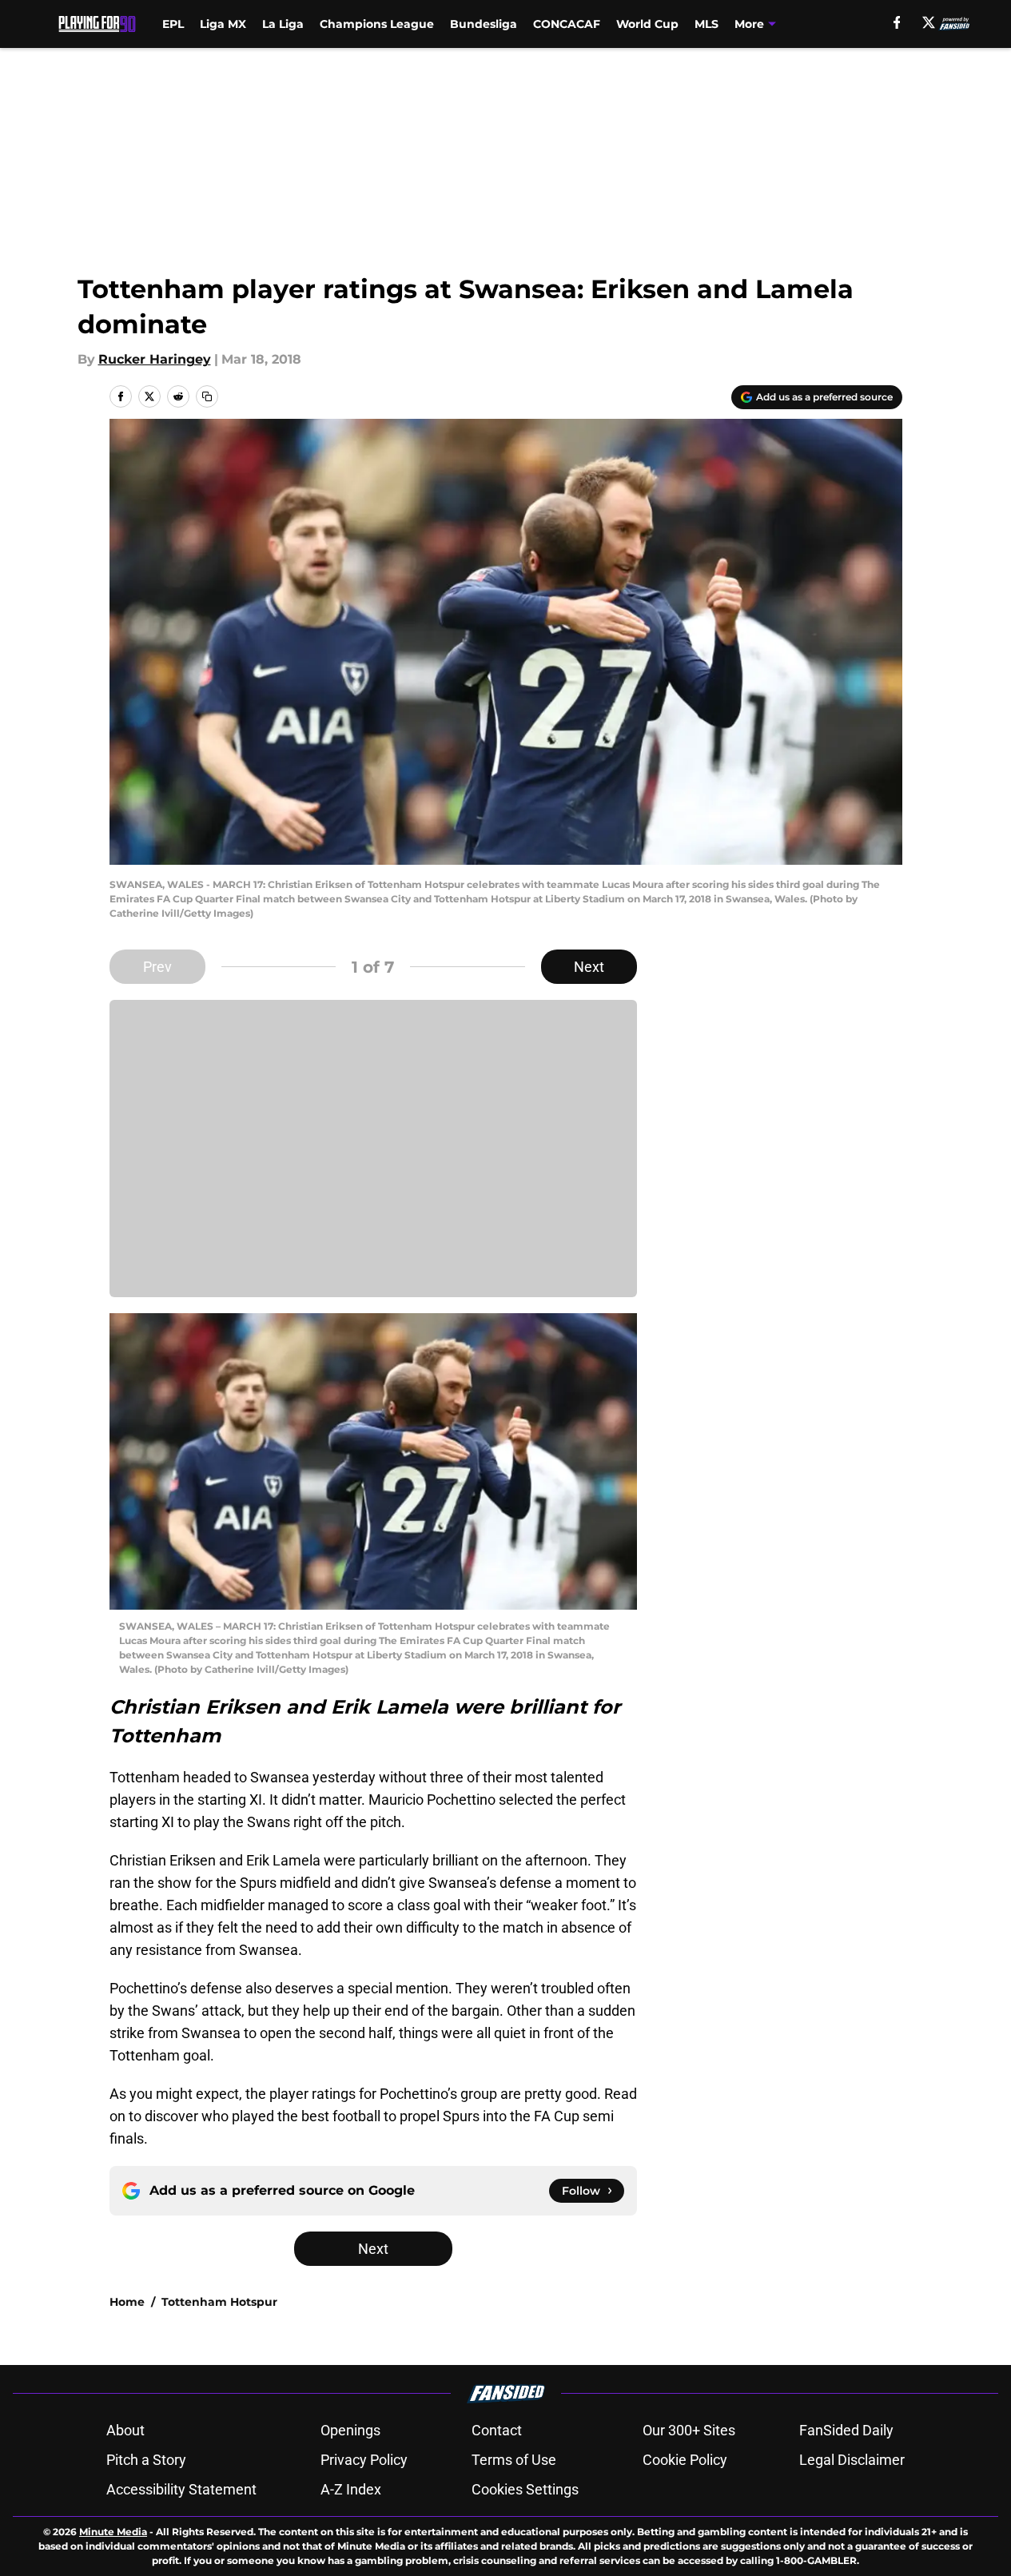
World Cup (647, 24)
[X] (929, 22)
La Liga (283, 24)
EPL (173, 24)
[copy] (207, 396)
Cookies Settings (525, 2489)
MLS (707, 24)
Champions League (377, 24)
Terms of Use (514, 2460)
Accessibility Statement (181, 2489)
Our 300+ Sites (689, 2430)
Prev (157, 967)
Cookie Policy (685, 2460)
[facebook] (897, 22)
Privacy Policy (364, 2460)
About (125, 2430)
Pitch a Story (146, 2460)
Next (589, 967)
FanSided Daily (846, 2430)
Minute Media (113, 2532)
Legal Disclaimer (852, 2460)
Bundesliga (484, 24)
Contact (497, 2430)
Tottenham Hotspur (219, 2302)
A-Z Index (351, 2489)
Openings (350, 2430)
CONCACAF (567, 24)
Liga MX (223, 24)
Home (127, 2302)
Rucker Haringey (155, 359)
